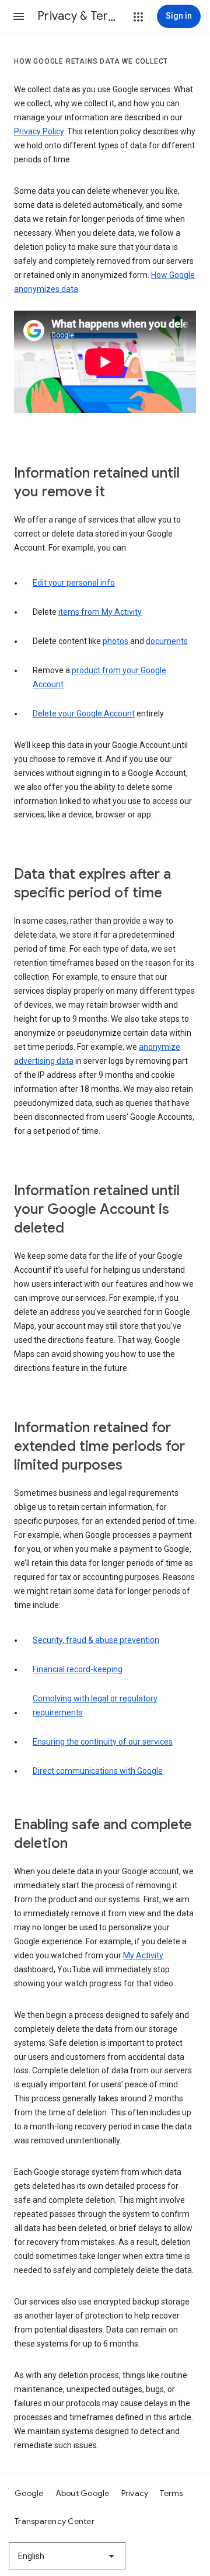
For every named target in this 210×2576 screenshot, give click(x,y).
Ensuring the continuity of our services (103, 1742)
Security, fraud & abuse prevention (96, 1640)
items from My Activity (100, 612)
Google (29, 2493)
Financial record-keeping (78, 1669)
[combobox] (67, 2556)
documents (167, 641)
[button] (19, 16)
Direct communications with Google (98, 1771)
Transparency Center (55, 2521)
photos (116, 641)
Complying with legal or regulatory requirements (95, 1705)
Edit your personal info (74, 583)
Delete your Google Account (84, 713)
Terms (171, 2493)
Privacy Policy (39, 131)
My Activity (143, 1955)
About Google (83, 2493)
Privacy (135, 2493)
